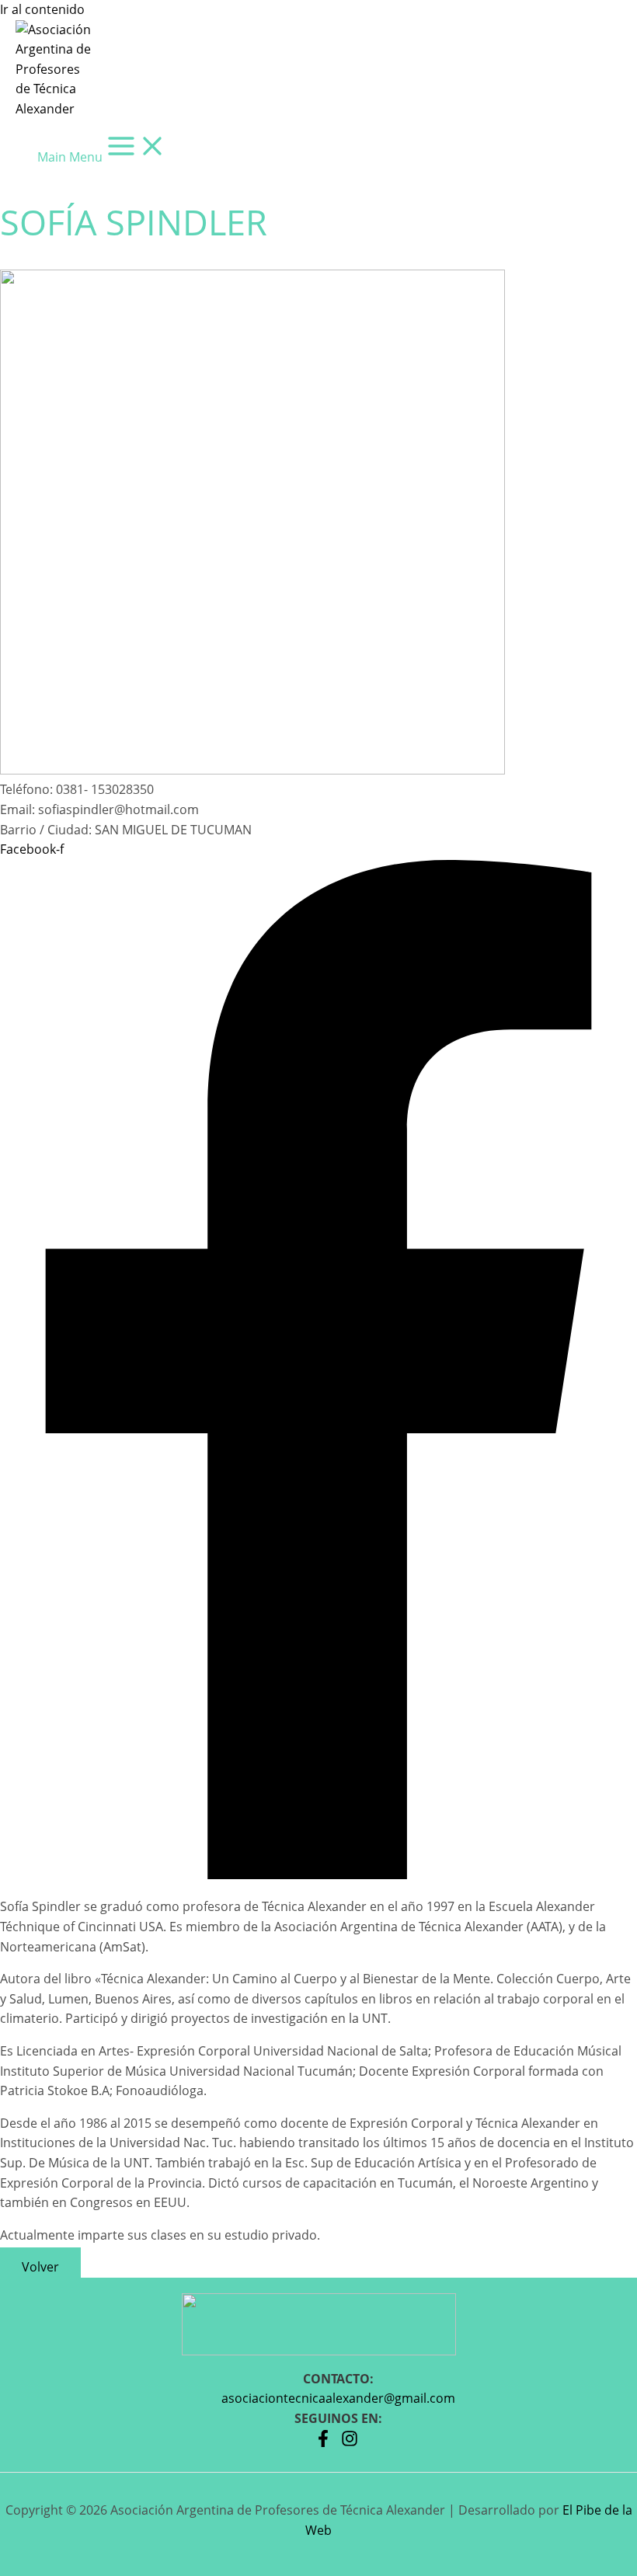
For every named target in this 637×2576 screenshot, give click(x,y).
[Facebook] (323, 2442)
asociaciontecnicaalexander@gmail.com (338, 2398)
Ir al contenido (42, 9)
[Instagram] (350, 2442)
